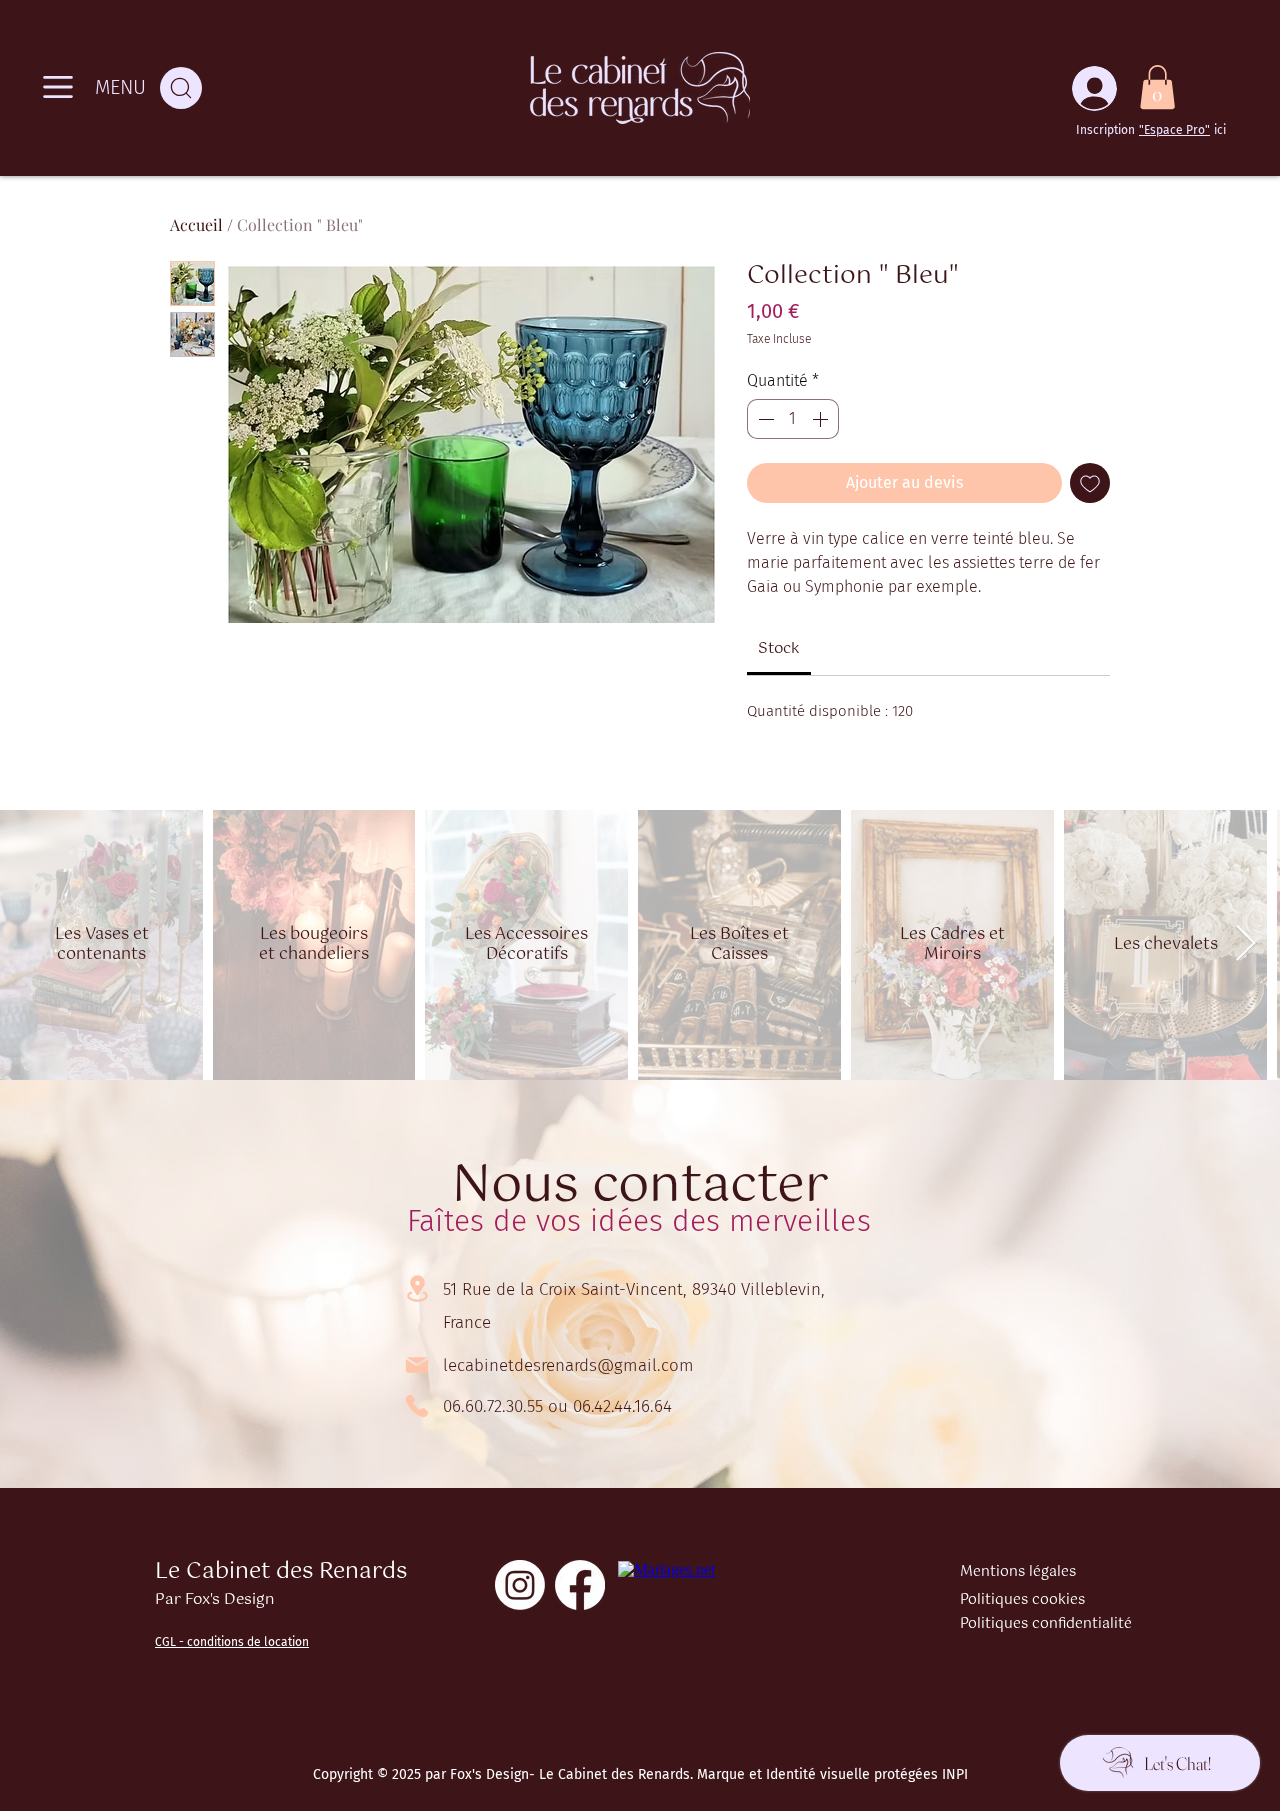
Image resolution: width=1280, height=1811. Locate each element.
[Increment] (822, 419)
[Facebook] (580, 1585)
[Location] (417, 1288)
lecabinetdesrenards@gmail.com (568, 1365)
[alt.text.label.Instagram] (520, 1585)
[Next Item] (1245, 944)
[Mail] (417, 1365)
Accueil (196, 224)
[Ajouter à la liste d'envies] (1090, 483)
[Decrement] (764, 419)
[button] (1157, 87)
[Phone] (417, 1406)
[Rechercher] (181, 88)
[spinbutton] (793, 419)
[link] (779, 648)
